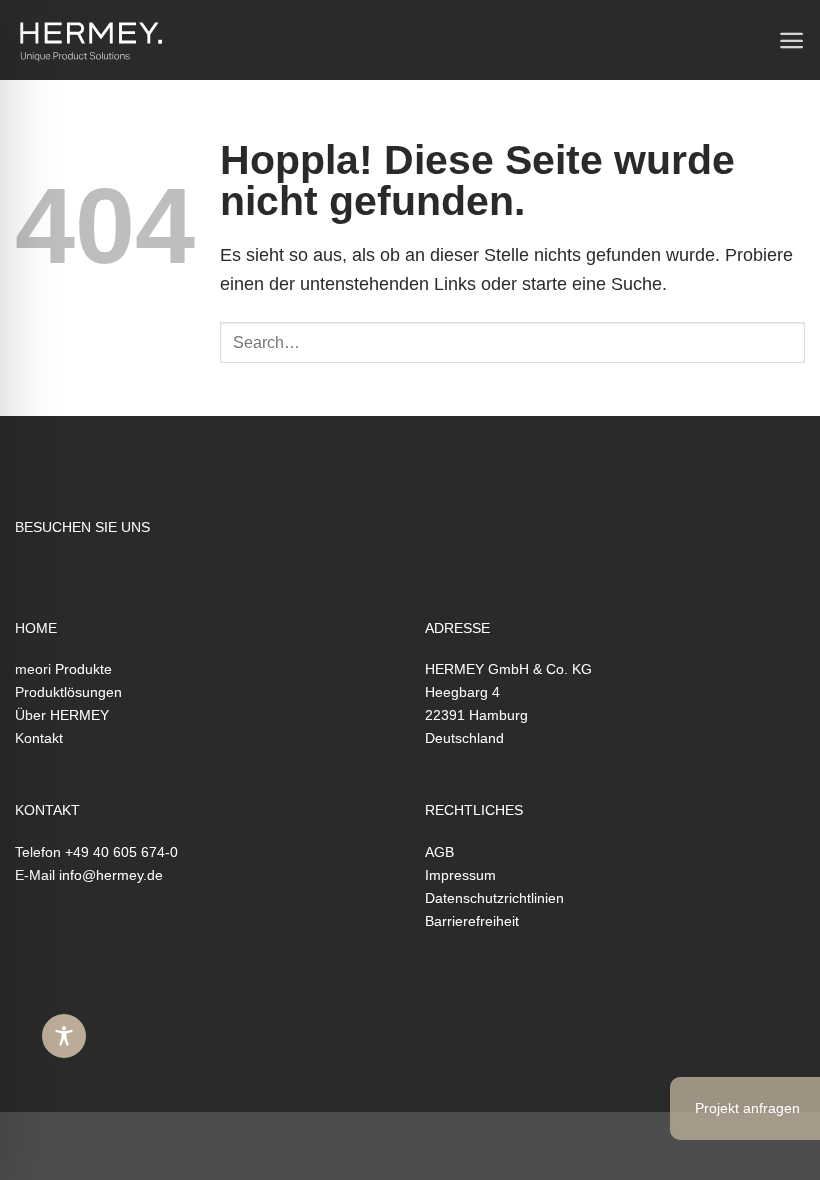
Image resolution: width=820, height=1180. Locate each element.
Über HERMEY (62, 715)
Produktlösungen (68, 692)
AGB (439, 852)
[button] (791, 40)
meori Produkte (63, 669)
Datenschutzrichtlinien (494, 898)
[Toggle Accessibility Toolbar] (64, 1036)
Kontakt (39, 738)
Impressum (460, 875)
